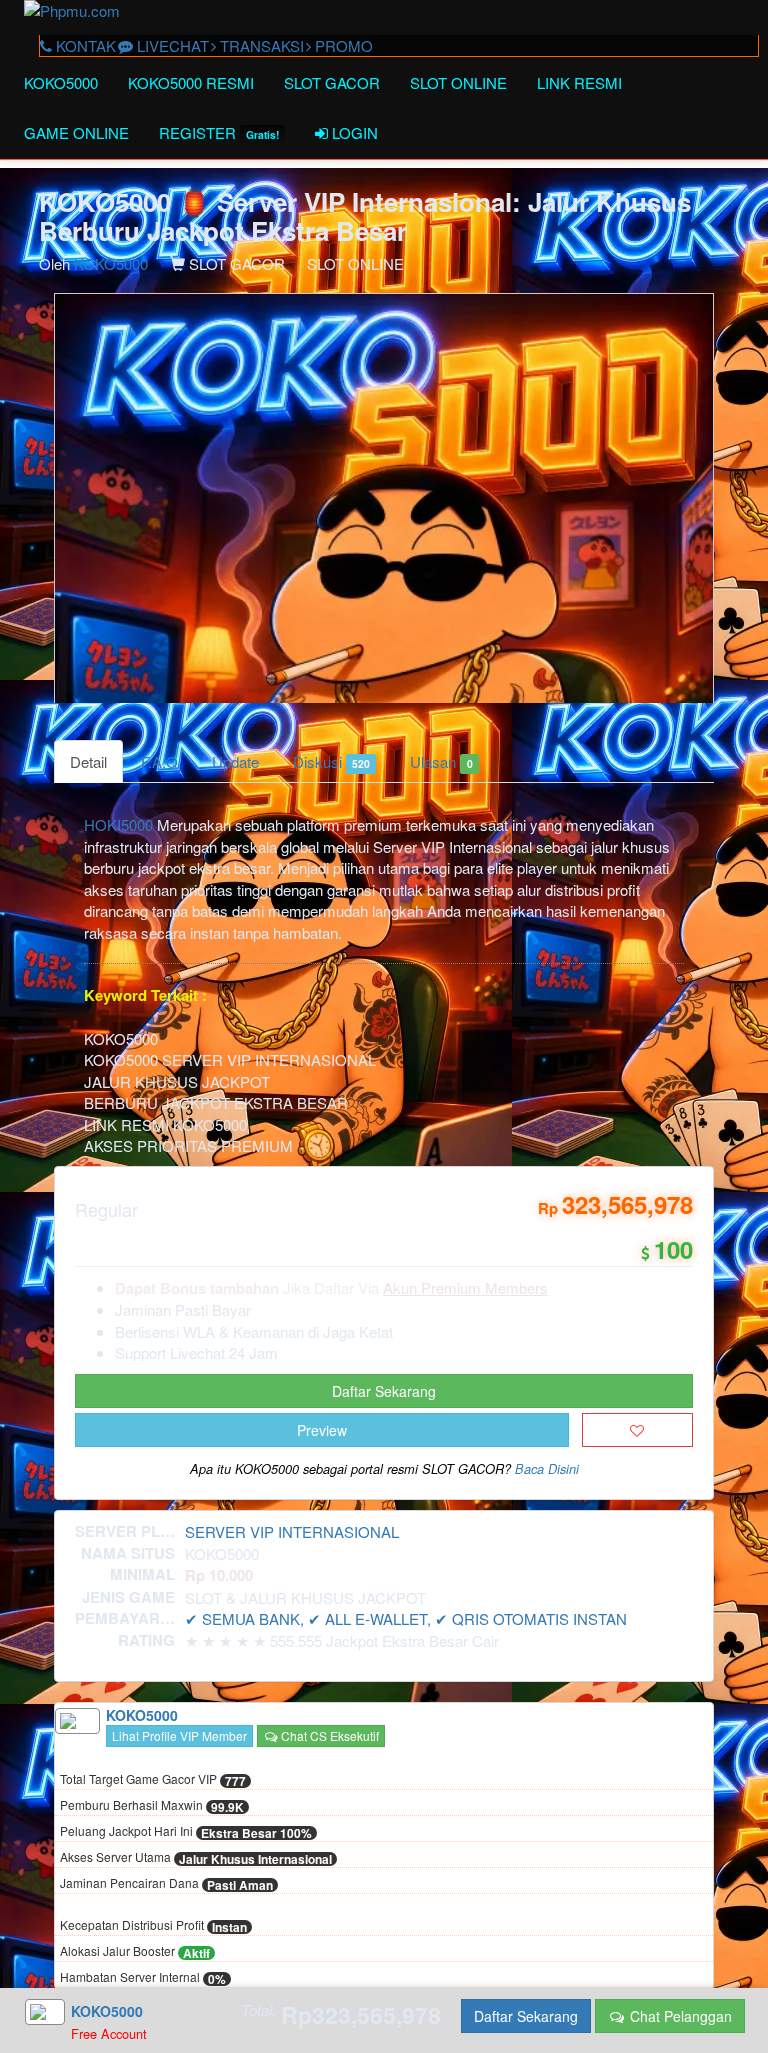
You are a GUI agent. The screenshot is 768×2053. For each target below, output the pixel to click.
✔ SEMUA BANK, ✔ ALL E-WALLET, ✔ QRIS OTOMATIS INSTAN (406, 1618)
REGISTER (219, 132)
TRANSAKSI (260, 45)
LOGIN (353, 132)
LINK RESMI (579, 82)
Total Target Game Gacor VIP (153, 1780)
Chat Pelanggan (679, 2016)
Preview (322, 1430)
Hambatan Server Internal (143, 1978)
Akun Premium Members (465, 1287)
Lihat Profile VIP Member (179, 1735)
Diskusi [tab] (331, 761)
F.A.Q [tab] (159, 761)
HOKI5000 (118, 824)
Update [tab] (235, 761)
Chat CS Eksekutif (328, 1735)
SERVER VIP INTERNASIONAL (292, 1531)
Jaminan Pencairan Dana (166, 1884)
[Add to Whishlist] (637, 1430)
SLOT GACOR (332, 82)
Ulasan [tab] (441, 761)
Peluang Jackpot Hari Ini (186, 1832)
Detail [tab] (88, 761)
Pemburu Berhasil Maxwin (152, 1806)
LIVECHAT (171, 45)
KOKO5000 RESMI (191, 82)
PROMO (342, 45)
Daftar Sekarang (384, 1391)
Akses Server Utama (196, 1858)
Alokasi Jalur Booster (135, 1952)
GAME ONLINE (76, 132)
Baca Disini (547, 1469)
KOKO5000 (61, 82)
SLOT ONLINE (458, 82)
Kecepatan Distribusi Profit (153, 1926)
